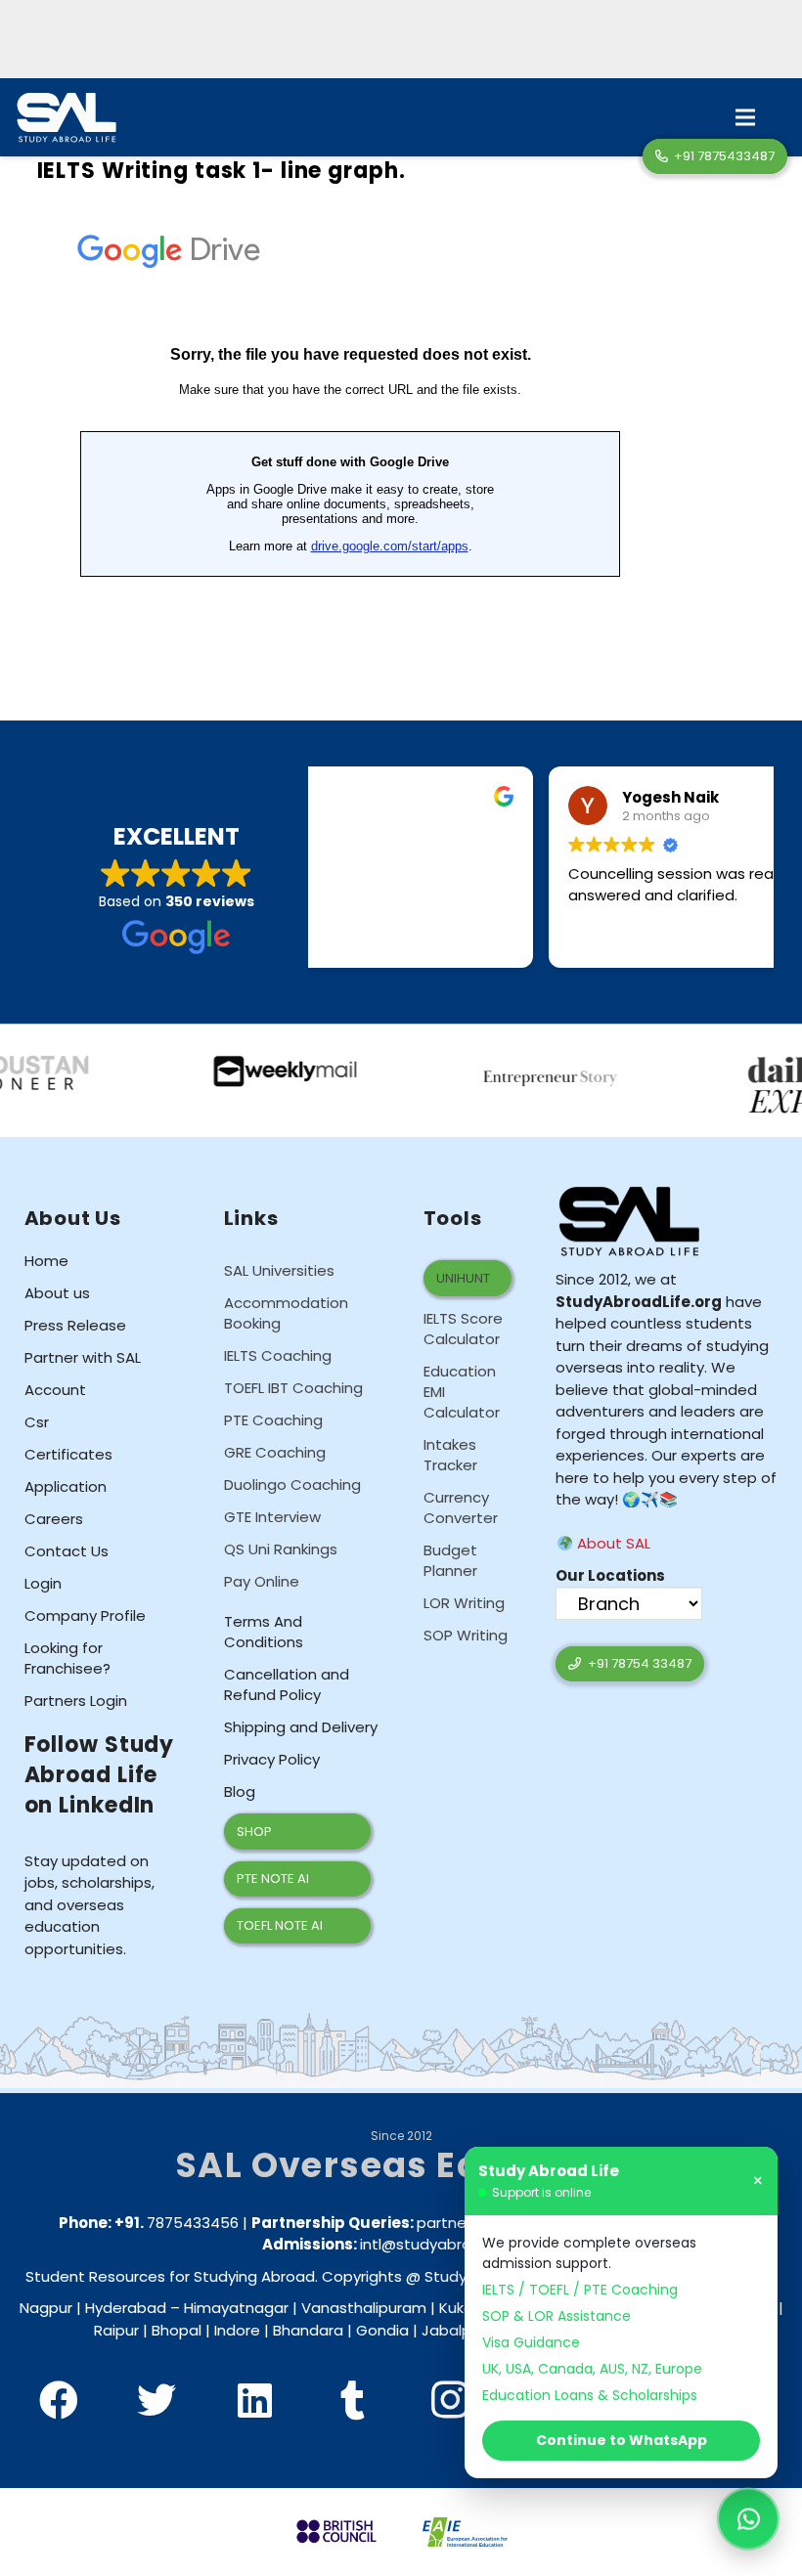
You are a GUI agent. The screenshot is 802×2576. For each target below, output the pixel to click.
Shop (254, 1832)
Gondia (382, 2330)
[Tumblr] (352, 2400)
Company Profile (85, 1615)
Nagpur (46, 2308)
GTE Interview (272, 1517)
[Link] (67, 118)
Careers (54, 1519)
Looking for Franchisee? (67, 1658)
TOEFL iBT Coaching (293, 1388)
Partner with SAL (83, 1357)
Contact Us (67, 1551)
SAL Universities (279, 1270)
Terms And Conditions (264, 1632)
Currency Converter (461, 1507)
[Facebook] (59, 2400)
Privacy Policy (272, 1759)
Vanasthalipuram (364, 2308)
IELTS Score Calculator (463, 1329)
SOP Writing (466, 1635)
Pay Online (262, 1581)
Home (46, 1261)
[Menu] (745, 117)
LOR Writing (464, 1603)
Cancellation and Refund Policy (287, 1684)
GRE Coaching (275, 1452)
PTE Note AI (273, 1878)
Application (66, 1486)
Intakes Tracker (450, 1455)
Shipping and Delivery (301, 1727)
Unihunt (463, 1278)
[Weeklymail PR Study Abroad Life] (225, 1064)
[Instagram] (450, 2400)
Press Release (75, 1325)
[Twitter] (156, 2400)
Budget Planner (450, 1560)
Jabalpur (453, 2330)
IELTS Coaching (278, 1355)
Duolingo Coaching (292, 1484)
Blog (240, 1791)
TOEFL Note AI (280, 1925)
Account (55, 1390)
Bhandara (308, 2330)
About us (57, 1293)
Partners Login (76, 1701)
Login (43, 1583)
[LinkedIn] (254, 2400)
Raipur (116, 2330)
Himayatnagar (236, 2308)
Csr (37, 1422)
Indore (237, 2330)
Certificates (68, 1454)
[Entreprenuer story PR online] (492, 1064)
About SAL (611, 1543)
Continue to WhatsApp (622, 2440)
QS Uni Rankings (281, 1549)
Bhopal (177, 2330)
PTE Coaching (273, 1420)
